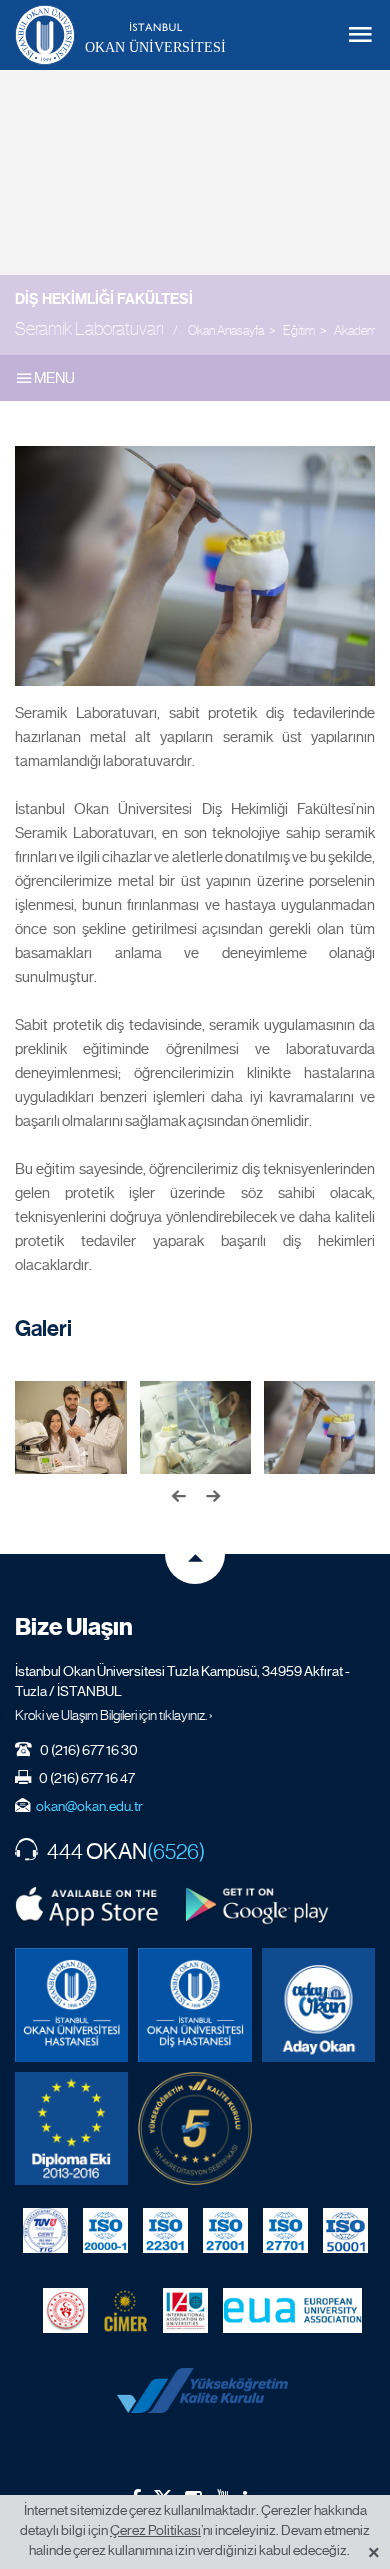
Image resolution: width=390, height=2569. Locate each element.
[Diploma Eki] (71, 2128)
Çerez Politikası (155, 2530)
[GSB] (65, 2310)
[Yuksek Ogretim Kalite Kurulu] (194, 2128)
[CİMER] (125, 2310)
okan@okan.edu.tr (89, 1806)
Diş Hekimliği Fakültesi (104, 299)
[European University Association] (292, 2310)
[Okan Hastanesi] (71, 2004)
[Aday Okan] (318, 2004)
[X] (163, 2494)
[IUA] (185, 2310)
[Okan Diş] (194, 2004)
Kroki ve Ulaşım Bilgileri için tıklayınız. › (114, 1715)
